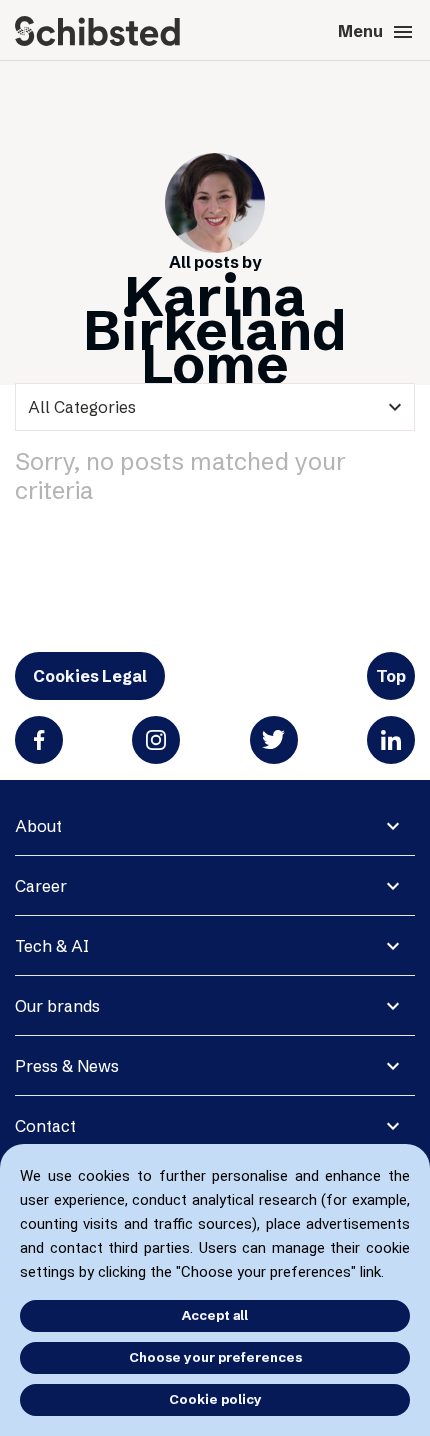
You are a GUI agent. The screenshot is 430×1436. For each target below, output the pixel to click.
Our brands (57, 1006)
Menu (376, 32)
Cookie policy (215, 1399)
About (38, 826)
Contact (45, 1126)
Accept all (215, 1315)
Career (41, 886)
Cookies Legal (90, 676)
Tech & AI (52, 946)
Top (391, 676)
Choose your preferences (215, 1357)
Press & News (67, 1066)
